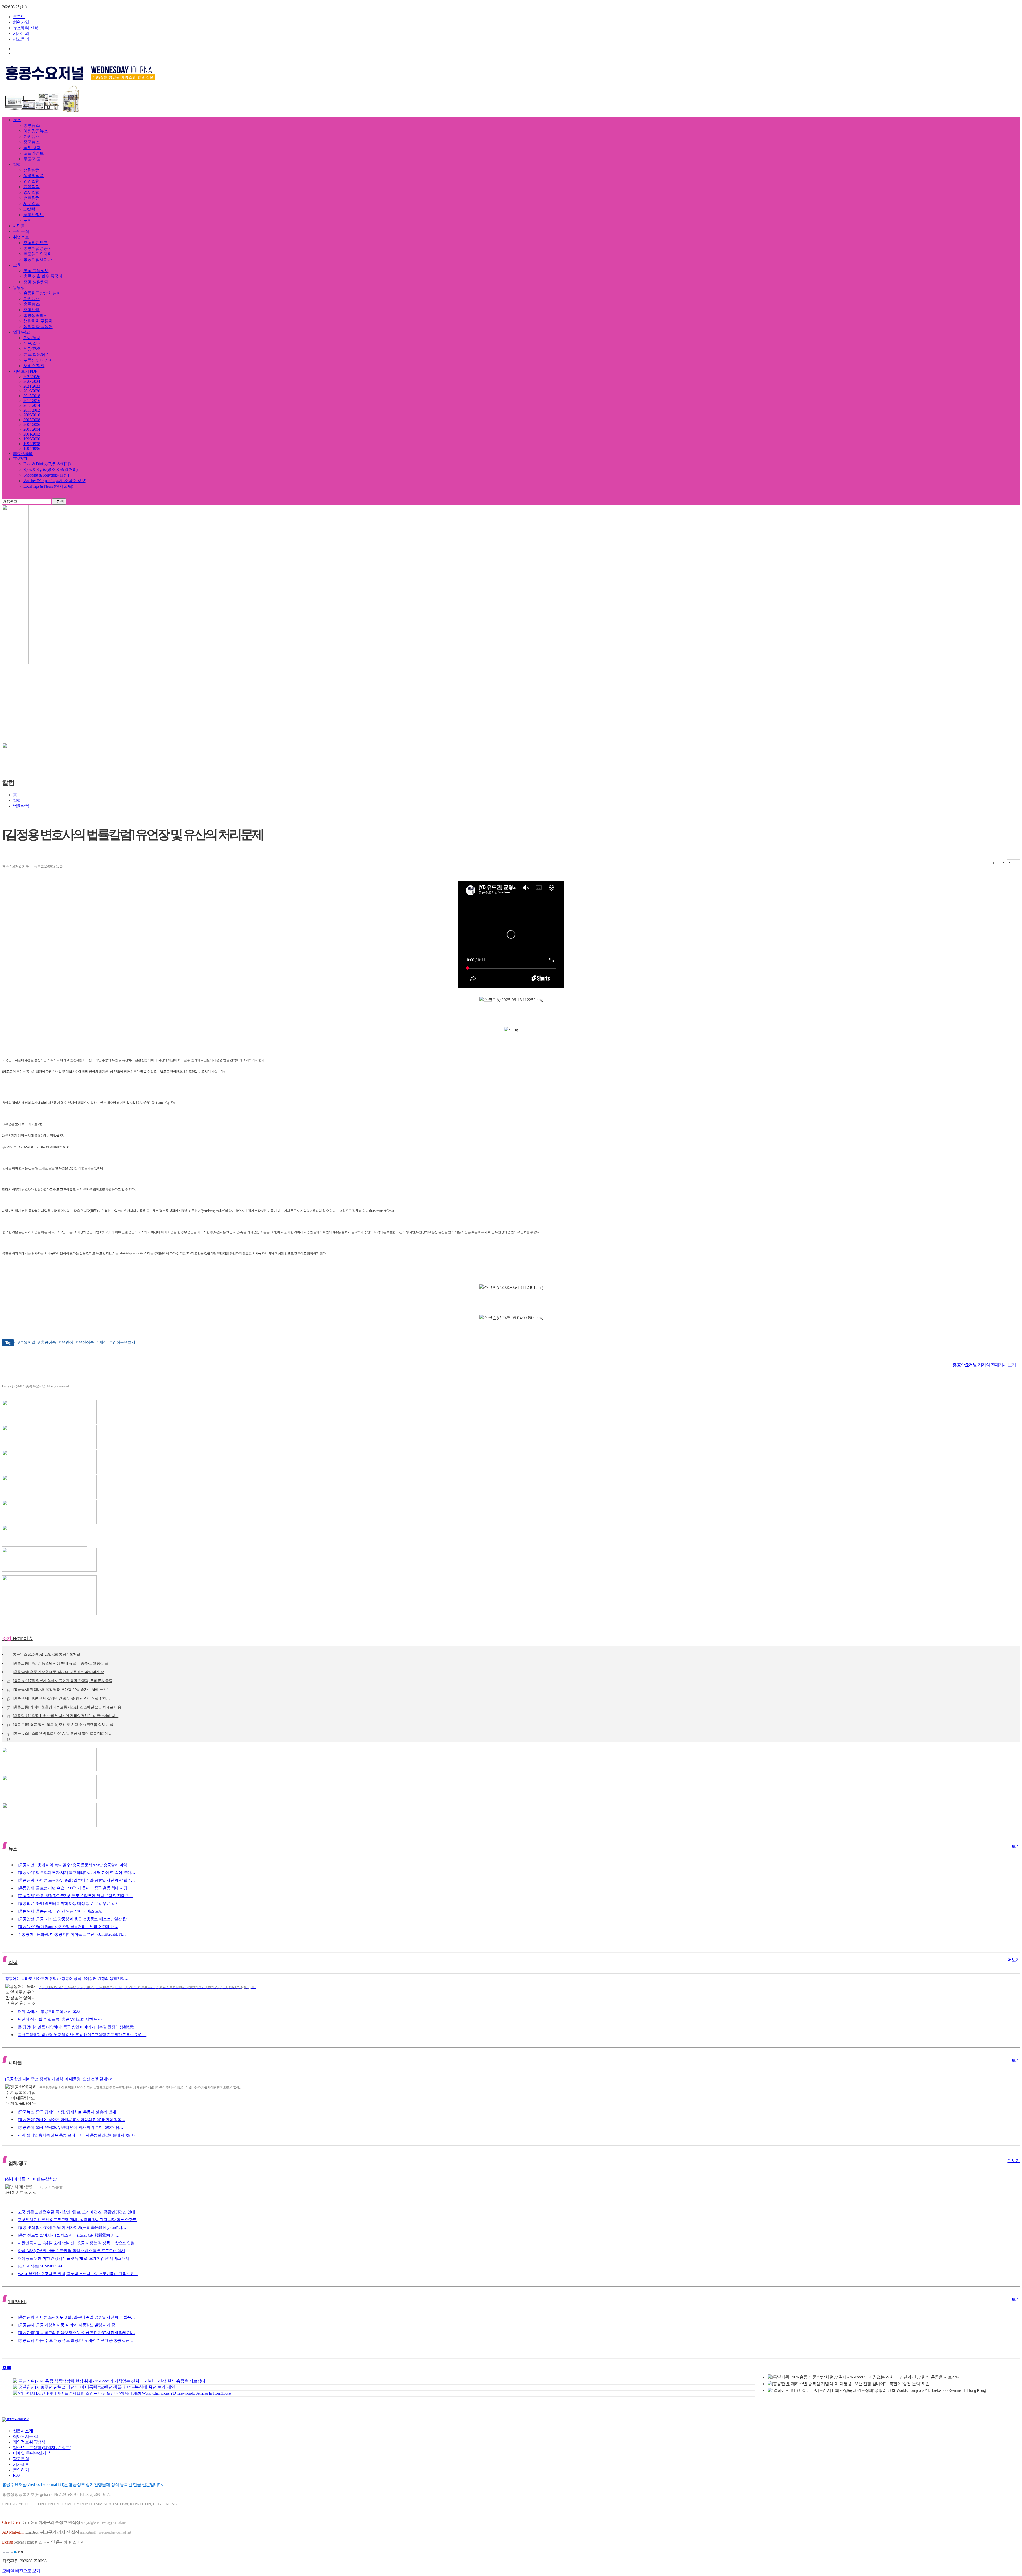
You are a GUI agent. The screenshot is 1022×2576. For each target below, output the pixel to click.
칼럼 (17, 164)
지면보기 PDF (25, 371)
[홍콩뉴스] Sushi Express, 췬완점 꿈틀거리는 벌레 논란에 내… (68, 1927)
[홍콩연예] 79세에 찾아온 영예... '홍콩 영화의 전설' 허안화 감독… (71, 2120)
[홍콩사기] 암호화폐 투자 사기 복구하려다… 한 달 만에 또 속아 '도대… (76, 1873)
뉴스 (17, 120)
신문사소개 (23, 2431)
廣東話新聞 (23, 454)
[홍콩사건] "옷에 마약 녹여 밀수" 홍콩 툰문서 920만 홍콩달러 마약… (74, 1865)
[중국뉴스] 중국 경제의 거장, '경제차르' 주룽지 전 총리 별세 (67, 2112)
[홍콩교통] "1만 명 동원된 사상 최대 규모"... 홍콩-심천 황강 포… (62, 1664)
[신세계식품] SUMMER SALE (42, 2266)
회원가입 (21, 22)
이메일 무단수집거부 (31, 2453)
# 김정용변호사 (122, 1342)
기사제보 (21, 2464)
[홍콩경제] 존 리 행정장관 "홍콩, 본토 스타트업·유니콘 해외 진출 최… (75, 1896)
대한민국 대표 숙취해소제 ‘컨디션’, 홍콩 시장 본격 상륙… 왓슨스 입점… (78, 2243)
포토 (7, 2368)
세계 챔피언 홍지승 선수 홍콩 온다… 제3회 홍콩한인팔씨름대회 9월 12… (78, 2135)
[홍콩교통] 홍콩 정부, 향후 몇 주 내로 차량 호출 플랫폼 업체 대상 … (65, 1725)
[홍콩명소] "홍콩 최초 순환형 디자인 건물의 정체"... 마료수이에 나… (66, 1716)
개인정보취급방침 (29, 2442)
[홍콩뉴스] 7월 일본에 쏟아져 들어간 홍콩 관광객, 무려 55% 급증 (63, 1681)
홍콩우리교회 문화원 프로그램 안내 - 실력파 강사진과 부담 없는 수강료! (78, 2220)
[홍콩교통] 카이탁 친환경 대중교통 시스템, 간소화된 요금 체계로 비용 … (69, 1708)
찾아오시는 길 (25, 2436)
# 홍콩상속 (47, 1342)
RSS (16, 2475)
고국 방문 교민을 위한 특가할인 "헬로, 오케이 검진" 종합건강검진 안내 (76, 2212)
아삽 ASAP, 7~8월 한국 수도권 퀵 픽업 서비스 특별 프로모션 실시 (71, 2251)
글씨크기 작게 (1017, 863)
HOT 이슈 (17, 1639)
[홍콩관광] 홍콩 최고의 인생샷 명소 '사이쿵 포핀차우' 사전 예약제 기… (76, 2333)
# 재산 (102, 1342)
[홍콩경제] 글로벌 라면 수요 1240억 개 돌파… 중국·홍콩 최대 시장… (74, 1888)
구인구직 (21, 231)
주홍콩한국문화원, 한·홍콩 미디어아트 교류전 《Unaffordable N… (72, 1934)
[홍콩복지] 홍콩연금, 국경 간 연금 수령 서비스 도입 (60, 1911)
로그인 (19, 17)
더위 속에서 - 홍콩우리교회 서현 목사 (49, 2012)
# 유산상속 (85, 1342)
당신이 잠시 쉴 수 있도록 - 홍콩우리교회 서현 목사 (60, 2019)
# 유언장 (66, 1342)
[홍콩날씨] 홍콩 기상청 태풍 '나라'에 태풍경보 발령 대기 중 (58, 1672)
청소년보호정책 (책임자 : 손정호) (42, 2448)
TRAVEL (20, 459)
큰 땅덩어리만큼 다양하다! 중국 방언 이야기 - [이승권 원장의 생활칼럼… (78, 2027)
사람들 (19, 226)
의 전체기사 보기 (984, 1365)
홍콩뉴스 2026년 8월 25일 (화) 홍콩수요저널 (46, 1655)
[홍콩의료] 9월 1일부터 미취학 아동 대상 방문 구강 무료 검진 (68, 1904)
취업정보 (21, 237)
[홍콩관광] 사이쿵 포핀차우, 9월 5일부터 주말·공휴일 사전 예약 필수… (76, 1880)
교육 (17, 265)
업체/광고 (21, 332)
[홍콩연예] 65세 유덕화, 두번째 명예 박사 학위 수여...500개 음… (70, 2127)
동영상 (19, 287)
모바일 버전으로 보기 (21, 2571)
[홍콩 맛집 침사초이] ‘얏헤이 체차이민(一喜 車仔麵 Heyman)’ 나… (72, 2228)
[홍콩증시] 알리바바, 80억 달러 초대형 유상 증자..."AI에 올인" (60, 1690)
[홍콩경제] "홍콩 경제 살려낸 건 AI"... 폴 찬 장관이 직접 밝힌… (61, 1699)
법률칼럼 (21, 806)
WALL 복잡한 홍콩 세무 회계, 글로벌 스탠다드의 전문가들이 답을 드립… (78, 2274)
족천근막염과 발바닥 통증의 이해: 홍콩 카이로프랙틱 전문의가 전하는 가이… (82, 2035)
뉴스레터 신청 (25, 28)
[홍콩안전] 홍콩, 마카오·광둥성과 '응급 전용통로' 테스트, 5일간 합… (74, 1919)
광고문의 (21, 39)
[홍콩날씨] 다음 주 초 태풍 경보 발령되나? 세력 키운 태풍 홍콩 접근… (75, 2340)
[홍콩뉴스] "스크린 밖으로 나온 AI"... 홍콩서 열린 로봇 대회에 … (63, 1734)
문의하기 (21, 2470)
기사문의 (21, 33)
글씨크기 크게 (1010, 863)
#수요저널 (27, 1342)
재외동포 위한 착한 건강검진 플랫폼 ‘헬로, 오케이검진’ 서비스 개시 (74, 2258)
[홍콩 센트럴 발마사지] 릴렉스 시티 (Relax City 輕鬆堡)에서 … (69, 2235)
